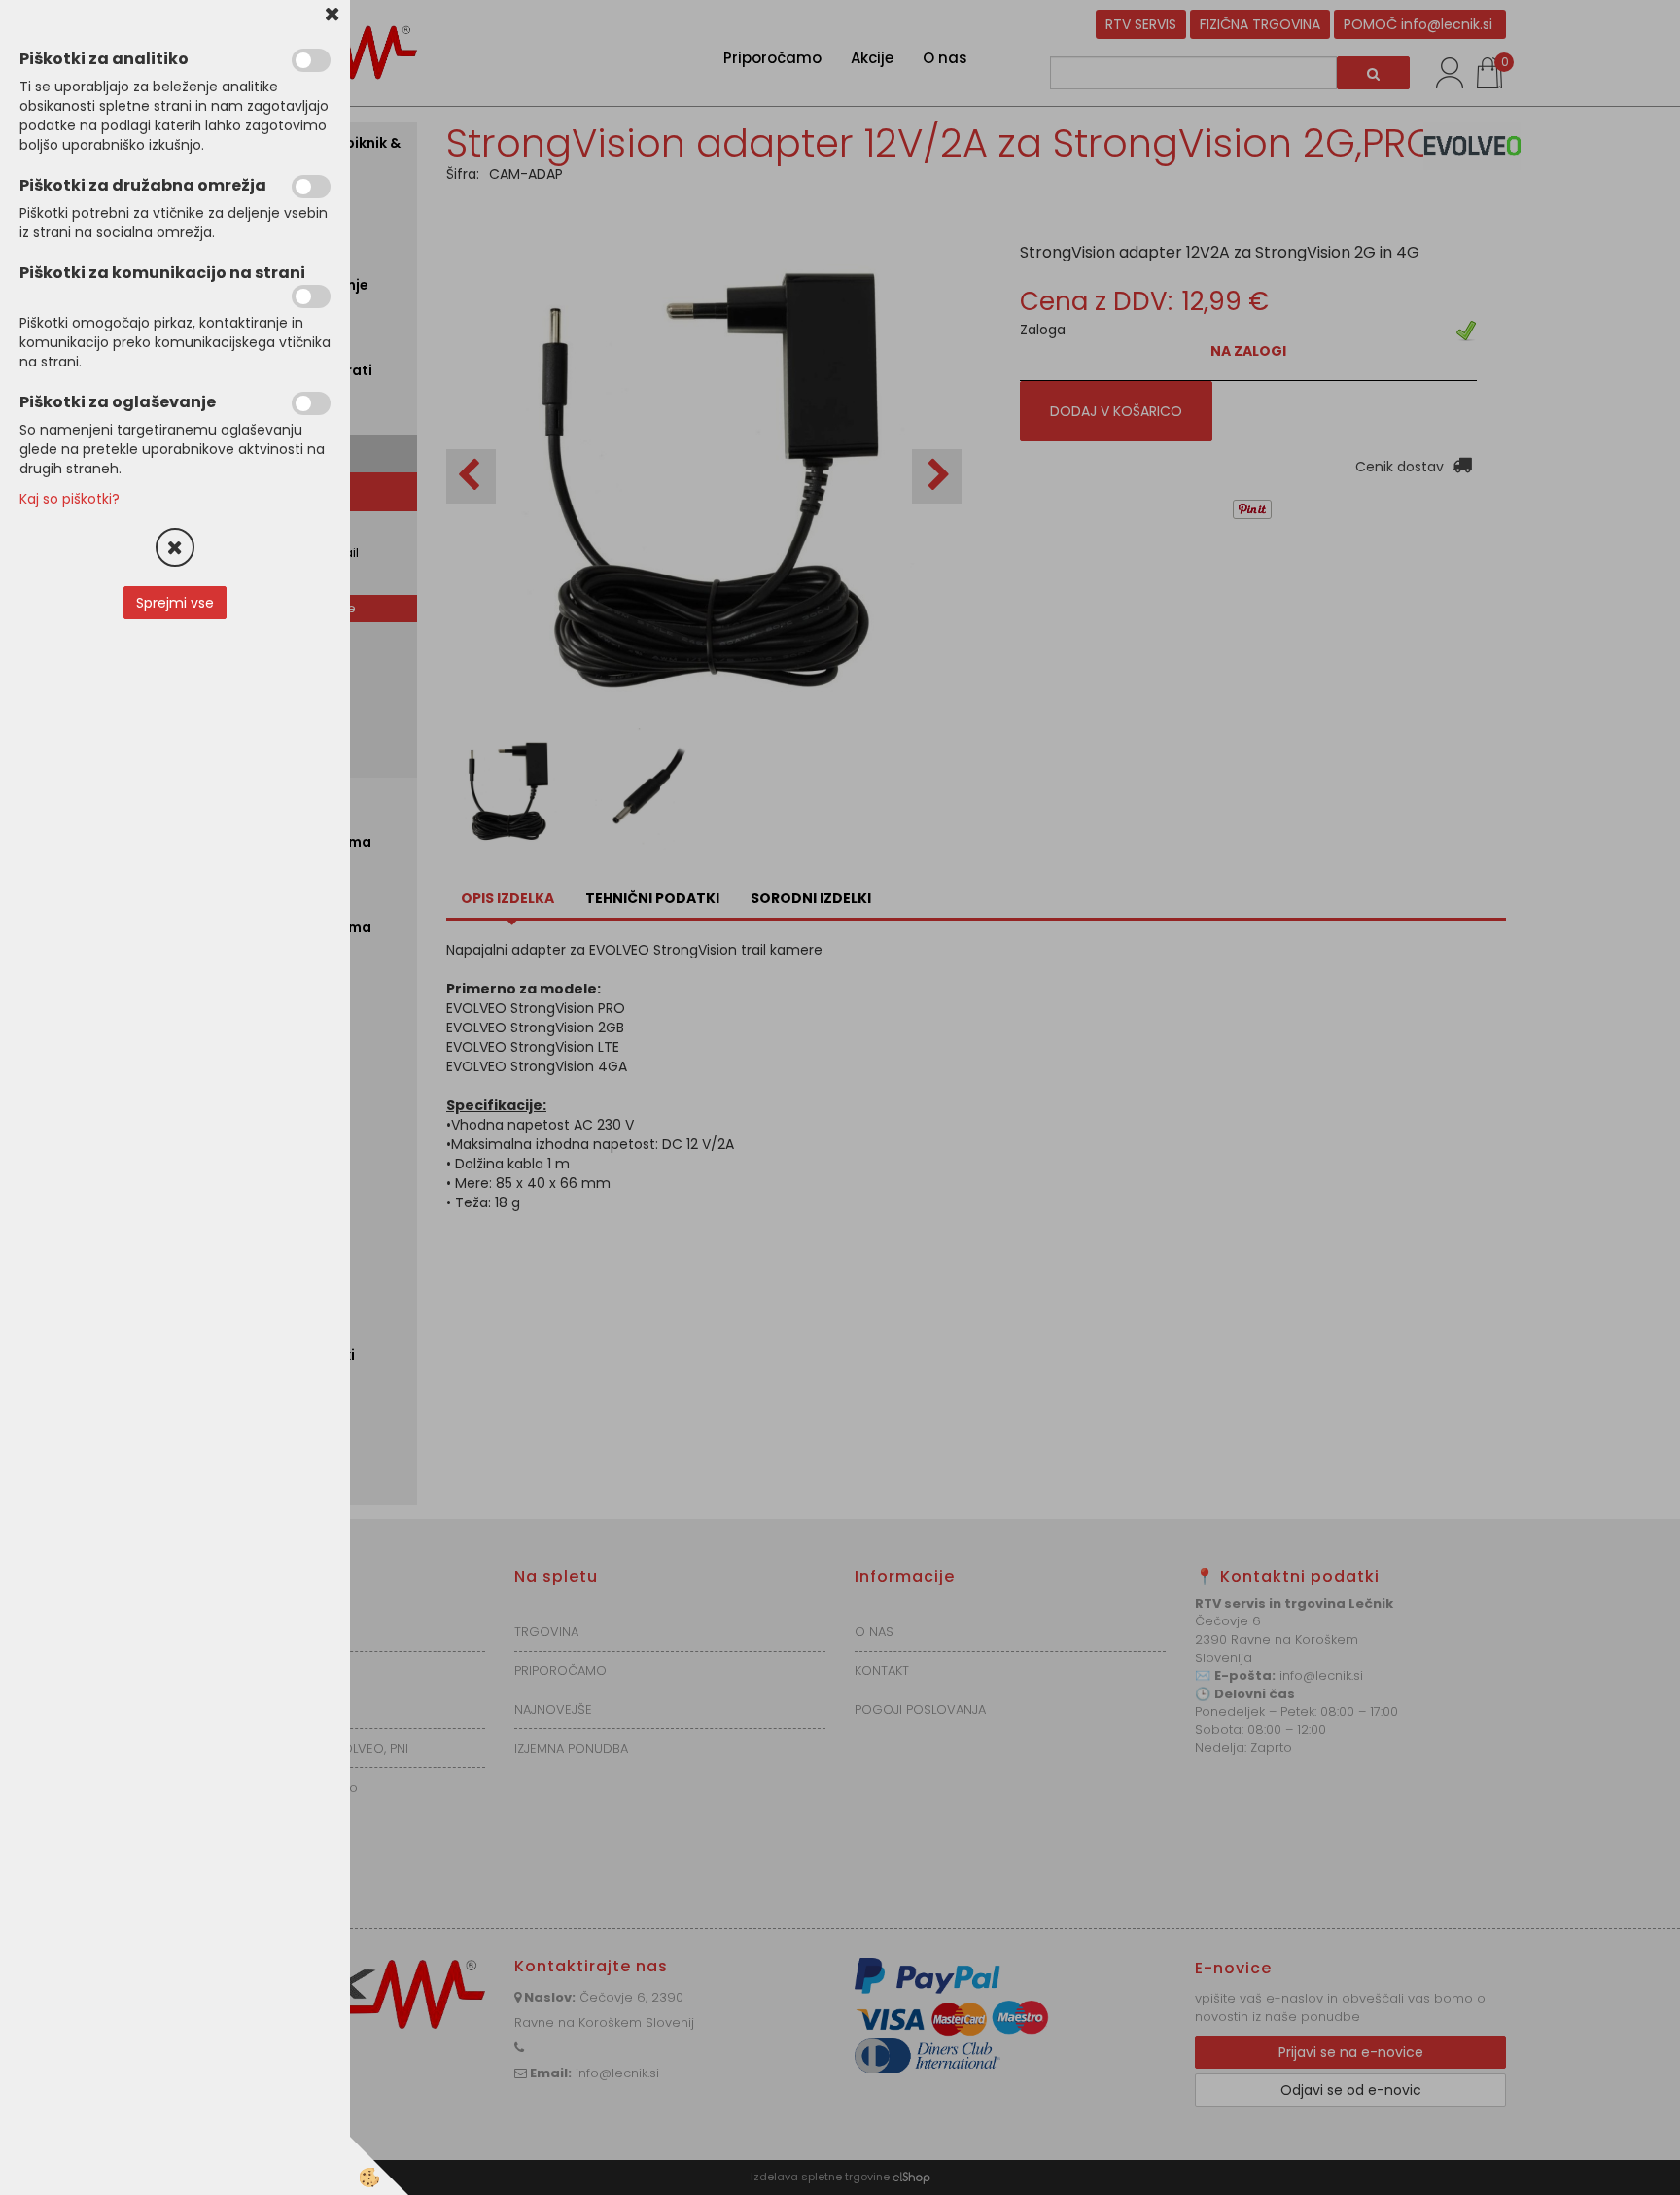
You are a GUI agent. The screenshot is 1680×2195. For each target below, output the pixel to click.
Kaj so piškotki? (70, 499)
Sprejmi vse (175, 603)
